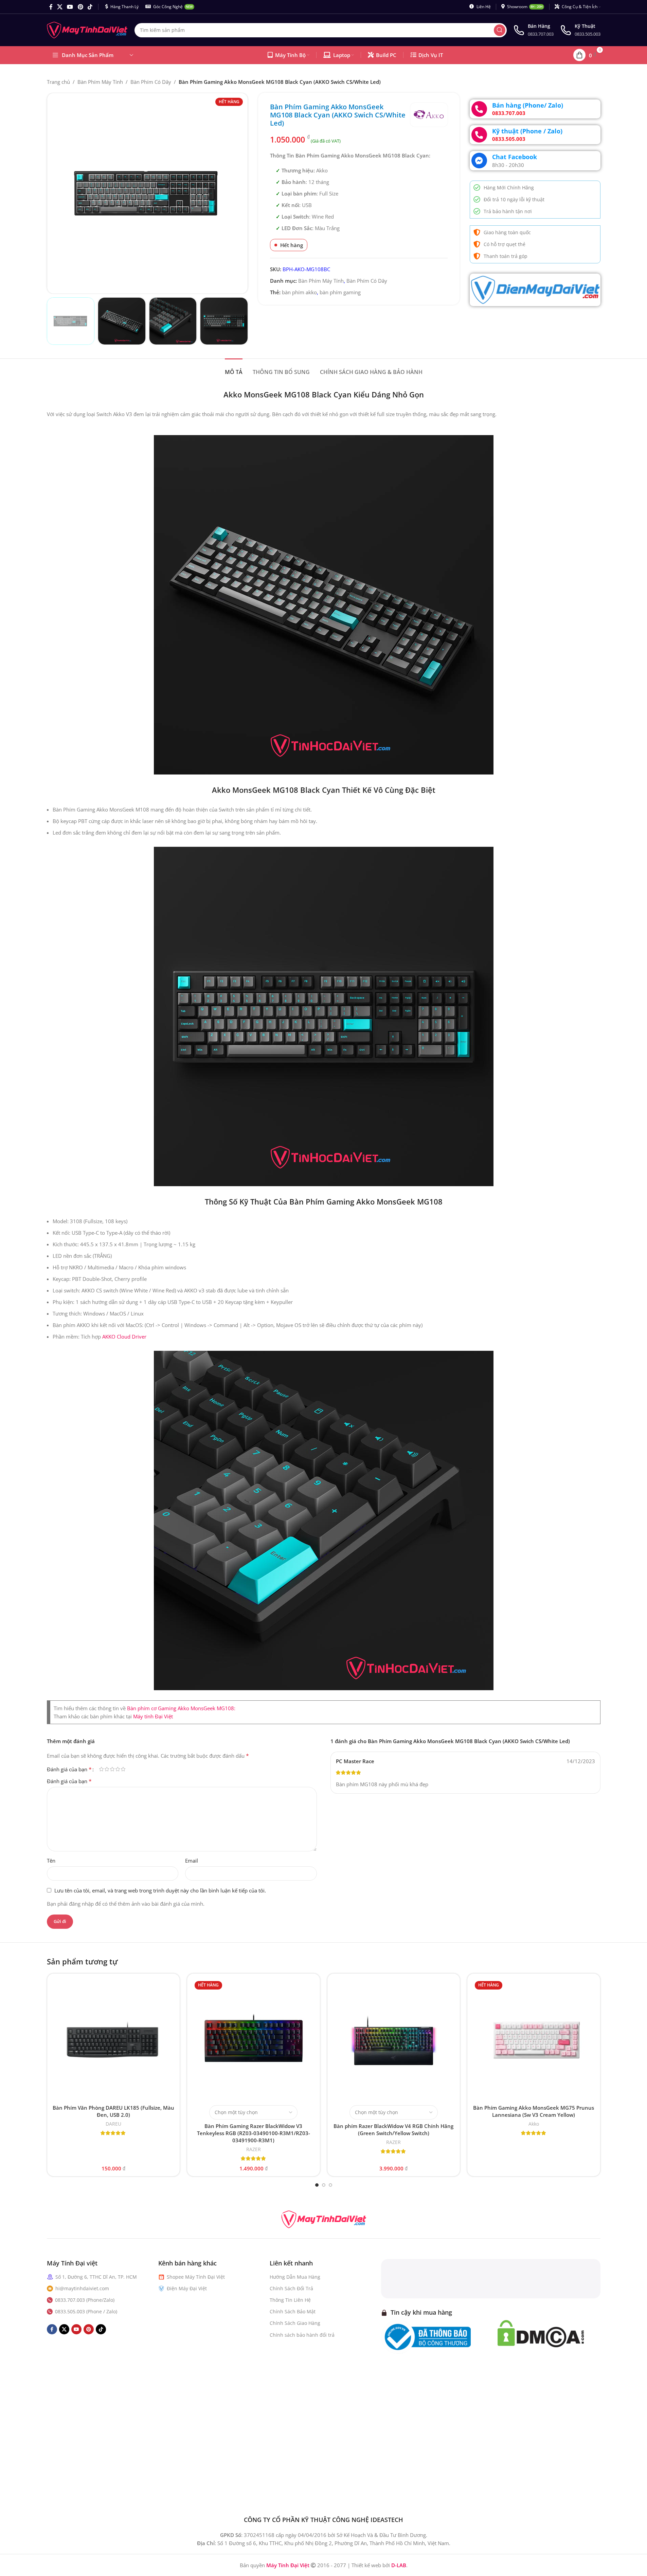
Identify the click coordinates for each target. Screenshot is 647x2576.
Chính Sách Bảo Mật (293, 2311)
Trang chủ (58, 82)
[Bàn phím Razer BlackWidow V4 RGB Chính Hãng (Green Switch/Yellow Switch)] (394, 2040)
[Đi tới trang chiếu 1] (317, 2185)
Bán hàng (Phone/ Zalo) (528, 105)
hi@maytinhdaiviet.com (82, 2288)
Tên (51, 1861)
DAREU (113, 2124)
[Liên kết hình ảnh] (324, 2219)
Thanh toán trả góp (506, 256)
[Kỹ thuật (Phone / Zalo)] (479, 135)
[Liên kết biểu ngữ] (535, 290)
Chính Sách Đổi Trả (291, 2288)
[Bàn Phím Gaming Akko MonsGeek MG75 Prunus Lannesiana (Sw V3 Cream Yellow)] (534, 2040)
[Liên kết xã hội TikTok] (90, 7)
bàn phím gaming (340, 292)
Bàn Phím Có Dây (151, 82)
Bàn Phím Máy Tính (100, 82)
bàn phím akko (299, 292)
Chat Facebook (515, 157)
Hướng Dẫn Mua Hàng (295, 2277)
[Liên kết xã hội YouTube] (70, 7)
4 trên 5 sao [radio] (118, 1769)
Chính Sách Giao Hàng (295, 2323)
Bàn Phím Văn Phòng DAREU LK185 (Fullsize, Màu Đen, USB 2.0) (113, 2111)
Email (192, 1861)
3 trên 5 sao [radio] (112, 1769)
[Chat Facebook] (479, 161)
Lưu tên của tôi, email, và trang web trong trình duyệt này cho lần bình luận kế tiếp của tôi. (160, 1890)
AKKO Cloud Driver (124, 1337)
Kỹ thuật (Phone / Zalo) (527, 131)
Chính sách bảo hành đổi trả (302, 2335)
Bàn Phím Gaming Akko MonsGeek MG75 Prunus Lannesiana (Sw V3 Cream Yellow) (534, 2111)
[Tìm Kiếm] (500, 30)
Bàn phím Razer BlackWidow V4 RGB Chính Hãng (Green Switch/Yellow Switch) (393, 2130)
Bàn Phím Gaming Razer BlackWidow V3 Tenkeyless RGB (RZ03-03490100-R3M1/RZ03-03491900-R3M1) (254, 2133)
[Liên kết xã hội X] (60, 7)
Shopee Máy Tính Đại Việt (196, 2277)
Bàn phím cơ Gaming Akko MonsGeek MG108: (181, 1708)
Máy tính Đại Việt (153, 1716)
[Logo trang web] (87, 30)
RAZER (254, 2149)
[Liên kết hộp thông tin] (534, 30)
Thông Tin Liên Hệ (290, 2300)
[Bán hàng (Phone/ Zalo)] (479, 109)
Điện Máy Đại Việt (187, 2288)
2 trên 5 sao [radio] (107, 1769)
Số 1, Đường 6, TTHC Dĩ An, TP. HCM (96, 2277)
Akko (534, 2124)
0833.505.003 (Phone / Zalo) (86, 2311)
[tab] (234, 369)
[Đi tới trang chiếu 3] (330, 2185)
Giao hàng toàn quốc (507, 232)
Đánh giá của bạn (69, 1769)
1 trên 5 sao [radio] (102, 1769)
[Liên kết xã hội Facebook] (51, 7)
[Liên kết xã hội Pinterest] (80, 7)
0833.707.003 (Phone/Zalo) (85, 2300)
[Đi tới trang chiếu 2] (324, 2185)
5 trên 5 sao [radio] (123, 1769)
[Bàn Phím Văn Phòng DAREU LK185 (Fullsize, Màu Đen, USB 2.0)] (114, 2040)
